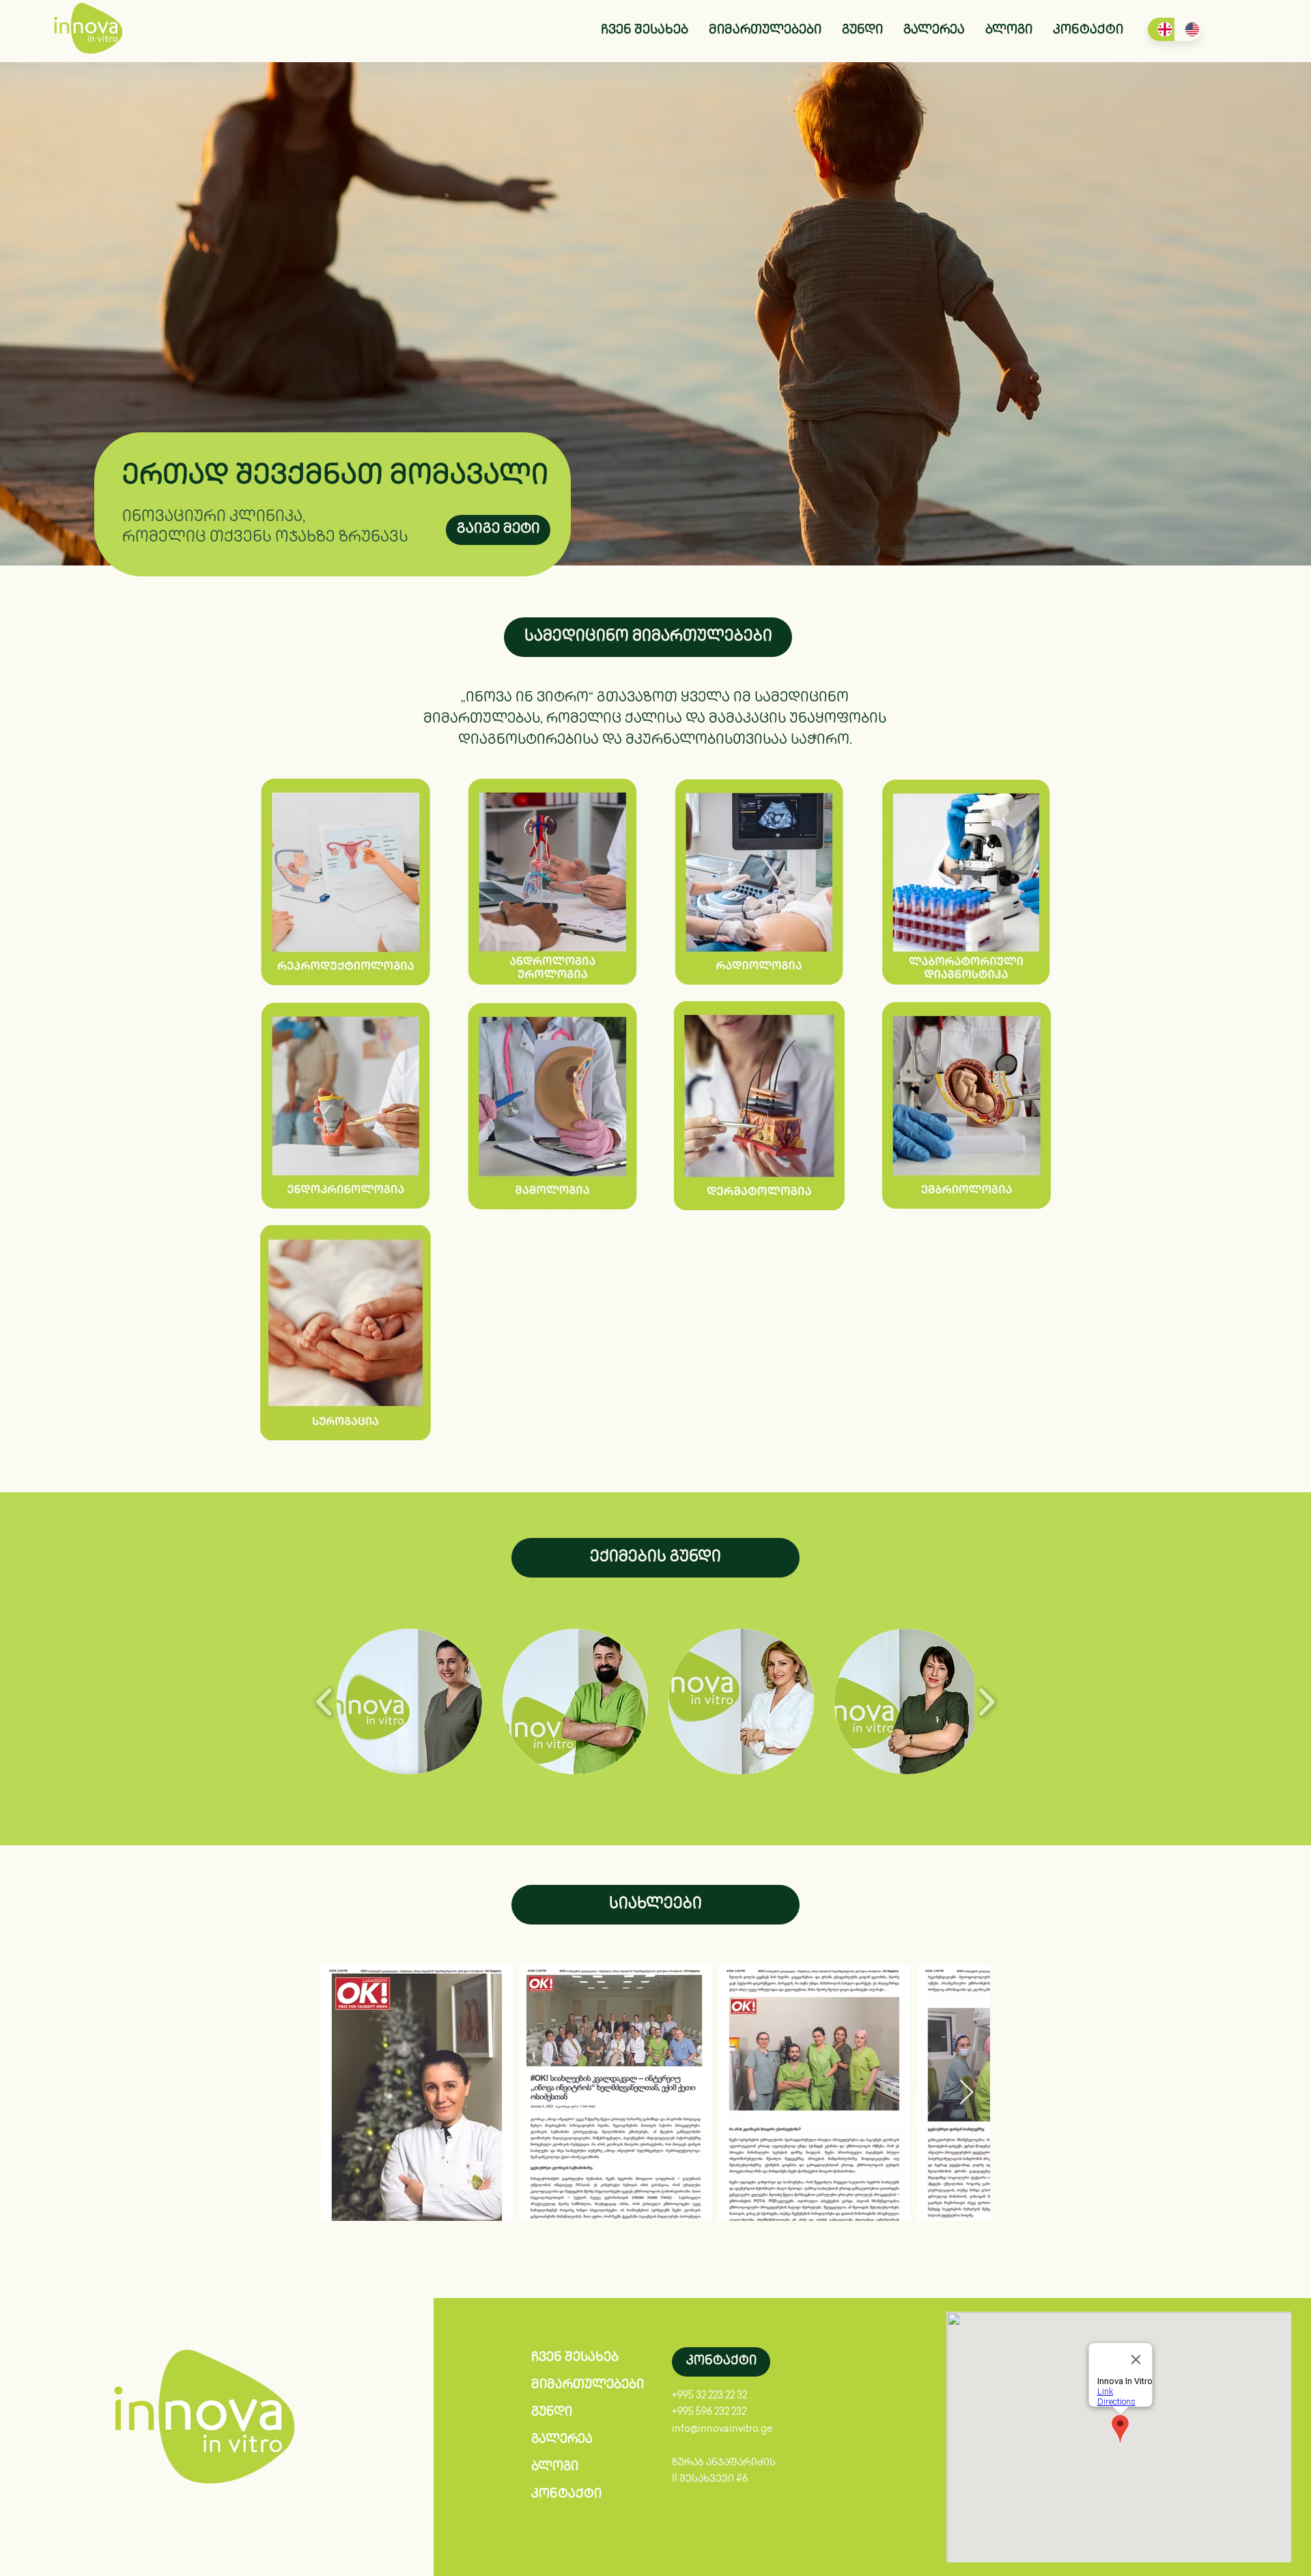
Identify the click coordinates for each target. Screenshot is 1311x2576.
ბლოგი (555, 2467)
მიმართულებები (582, 2385)
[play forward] (986, 1702)
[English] (1188, 29)
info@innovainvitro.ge (722, 2430)
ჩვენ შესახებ (575, 2358)
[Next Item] (967, 2093)
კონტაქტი (566, 2495)
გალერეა (562, 2440)
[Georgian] (1161, 29)
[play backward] (325, 1702)
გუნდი (552, 2413)
